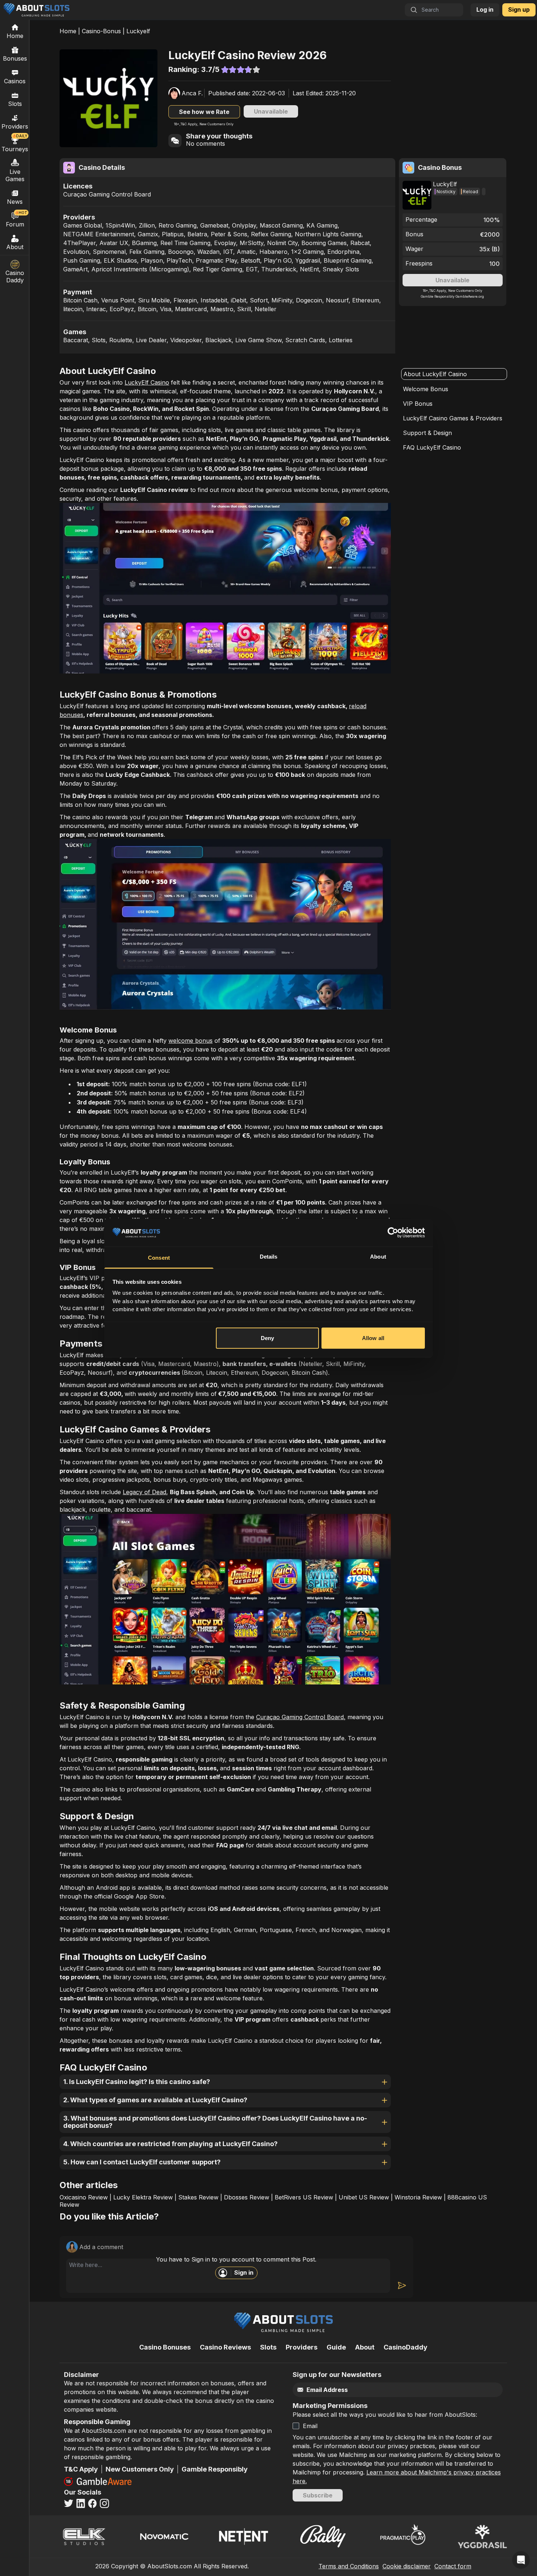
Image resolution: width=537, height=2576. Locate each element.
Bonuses (15, 58)
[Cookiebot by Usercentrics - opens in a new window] (393, 1233)
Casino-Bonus (101, 31)
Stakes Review (198, 2197)
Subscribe (318, 2495)
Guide (336, 2347)
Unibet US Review (364, 2197)
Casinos (15, 81)
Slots (15, 104)
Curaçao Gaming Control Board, (301, 1717)
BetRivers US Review (304, 2197)
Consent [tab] (159, 1258)
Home (68, 31)
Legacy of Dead (144, 1492)
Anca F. (192, 93)
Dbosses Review (247, 2197)
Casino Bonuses (165, 2347)
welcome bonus (191, 1041)
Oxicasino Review (84, 2197)
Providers (302, 2347)
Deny (267, 1338)
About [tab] (378, 1257)
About (15, 247)
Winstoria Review (418, 2197)
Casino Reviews (225, 2347)
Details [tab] (269, 1257)
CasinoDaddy (405, 2347)
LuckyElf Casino (147, 382)
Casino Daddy (15, 276)
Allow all (373, 1338)
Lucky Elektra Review (143, 2197)
